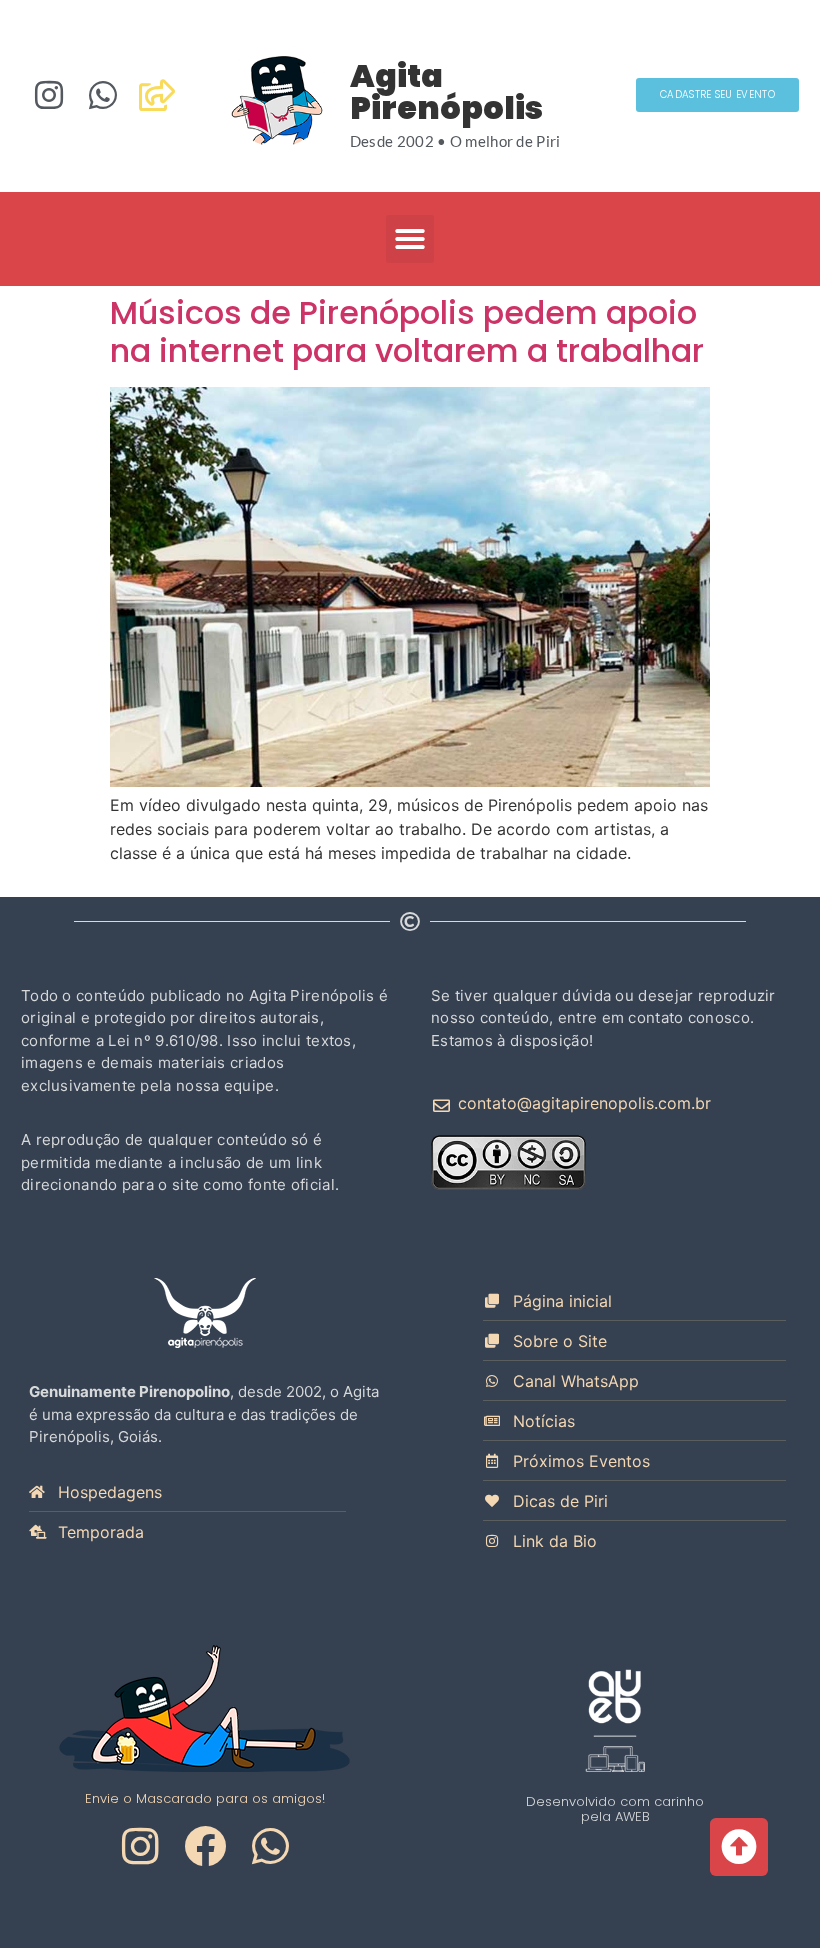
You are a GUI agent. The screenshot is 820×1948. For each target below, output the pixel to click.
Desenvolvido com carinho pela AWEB (615, 1809)
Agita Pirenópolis (446, 91)
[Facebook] (205, 1846)
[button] (410, 239)
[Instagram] (49, 95)
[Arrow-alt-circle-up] (739, 1847)
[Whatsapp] (103, 95)
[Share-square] (157, 95)
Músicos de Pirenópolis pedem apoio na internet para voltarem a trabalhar (407, 331)
